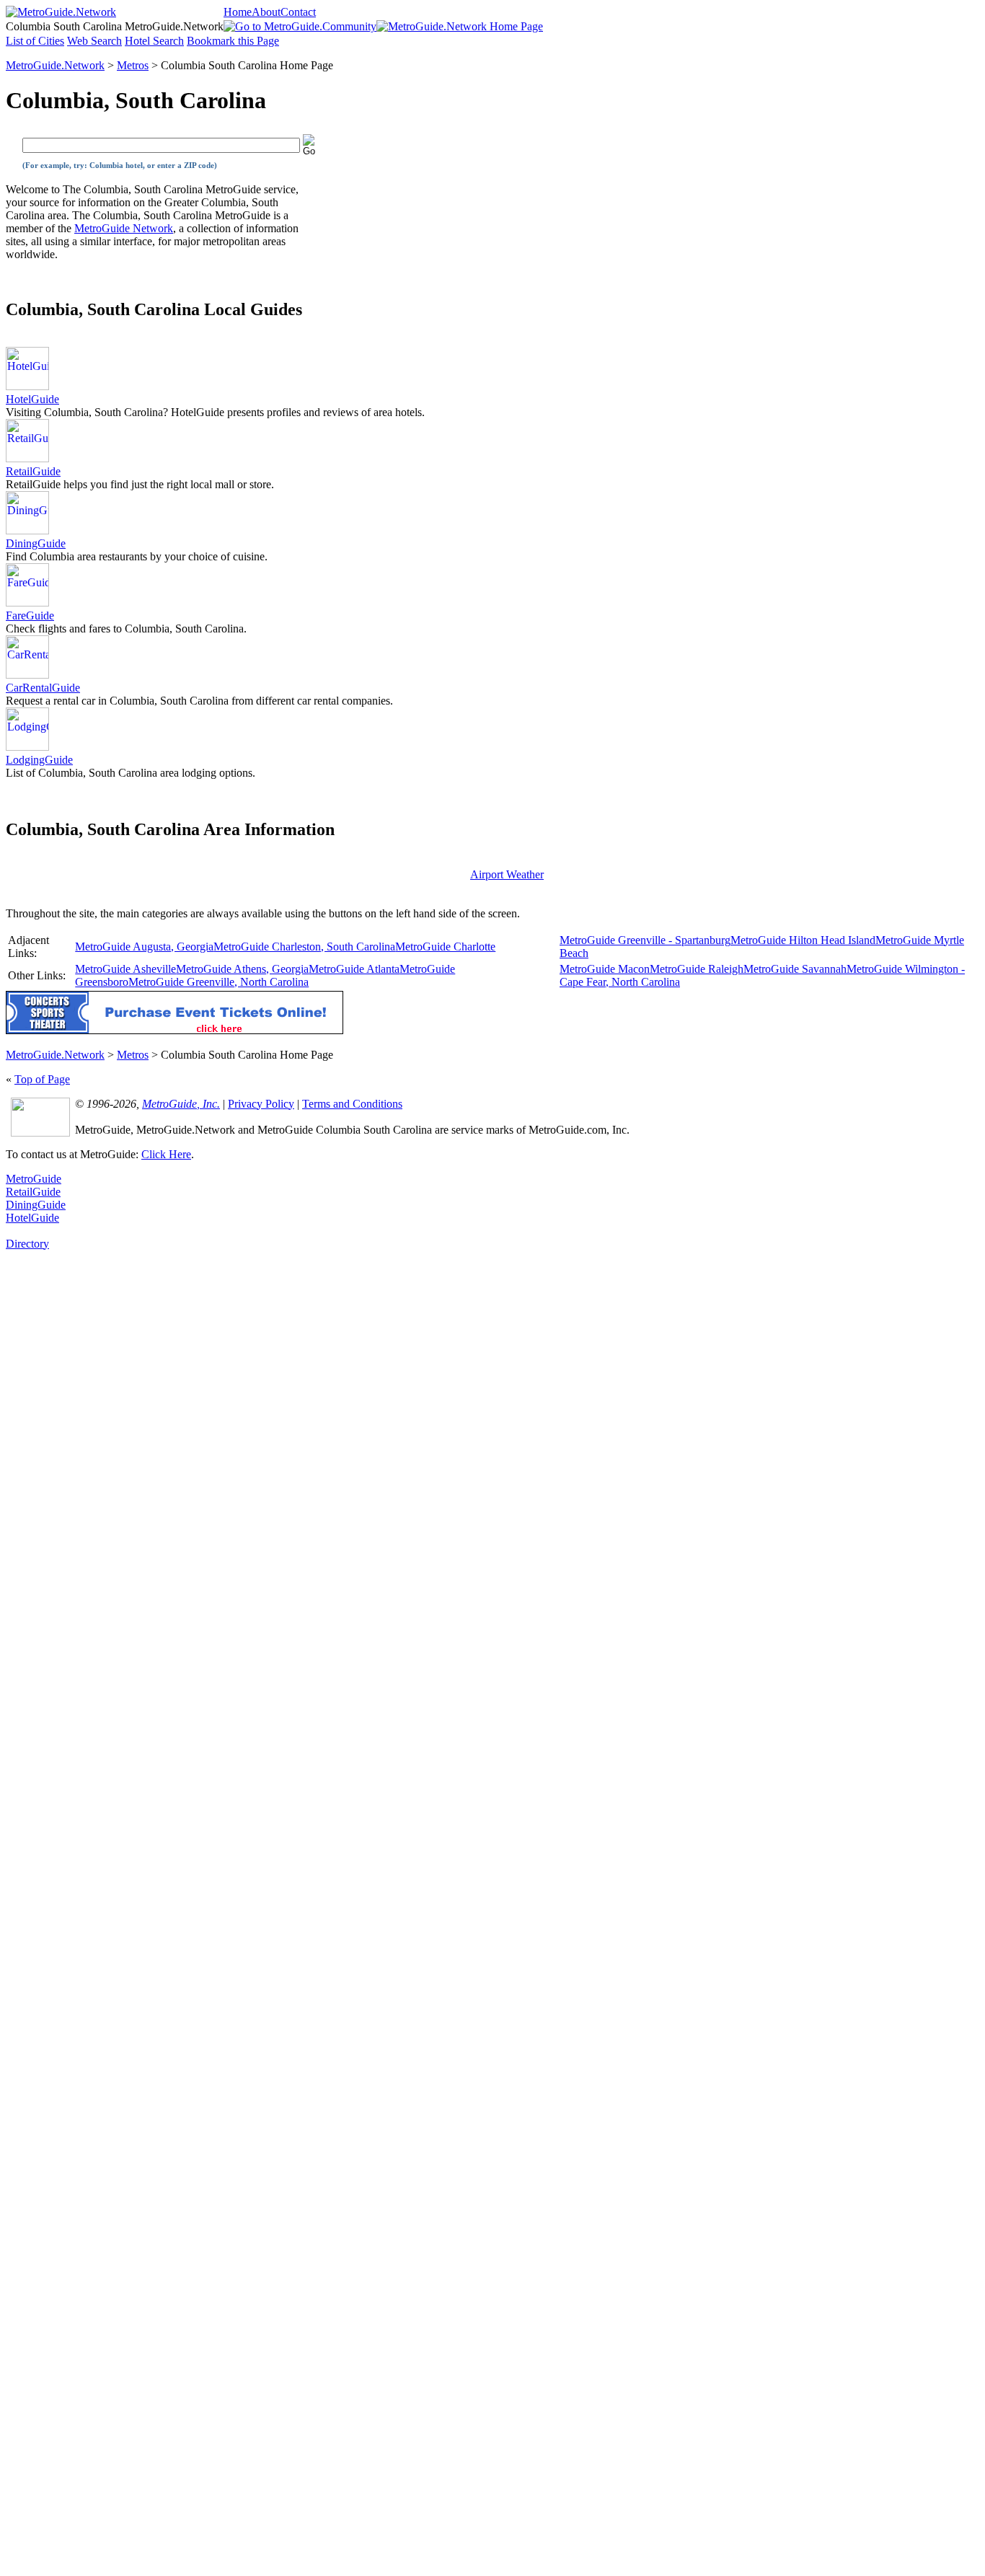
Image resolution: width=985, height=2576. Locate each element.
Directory (27, 1244)
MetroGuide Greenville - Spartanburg (645, 940)
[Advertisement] (63, 1467)
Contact (298, 12)
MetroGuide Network (124, 228)
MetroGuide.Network (55, 65)
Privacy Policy (261, 1104)
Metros (133, 65)
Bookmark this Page (233, 41)
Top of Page (42, 1079)
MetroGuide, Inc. (181, 1104)
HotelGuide (32, 399)
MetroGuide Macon (605, 969)
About (266, 12)
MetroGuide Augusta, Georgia (144, 947)
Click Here (166, 1154)
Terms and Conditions (352, 1104)
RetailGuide (33, 471)
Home (238, 12)
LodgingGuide (39, 760)
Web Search (94, 41)
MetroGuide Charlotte (445, 947)
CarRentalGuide (43, 688)
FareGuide (30, 616)
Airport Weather (507, 874)
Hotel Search (154, 41)
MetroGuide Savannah (795, 969)
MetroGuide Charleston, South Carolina (304, 947)
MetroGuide (34, 1179)
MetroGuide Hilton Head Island (803, 940)
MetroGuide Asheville (125, 969)
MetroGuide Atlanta (354, 969)
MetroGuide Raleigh (697, 969)
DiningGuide (36, 543)
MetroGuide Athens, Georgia (242, 969)
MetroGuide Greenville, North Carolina (218, 982)
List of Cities (35, 41)
